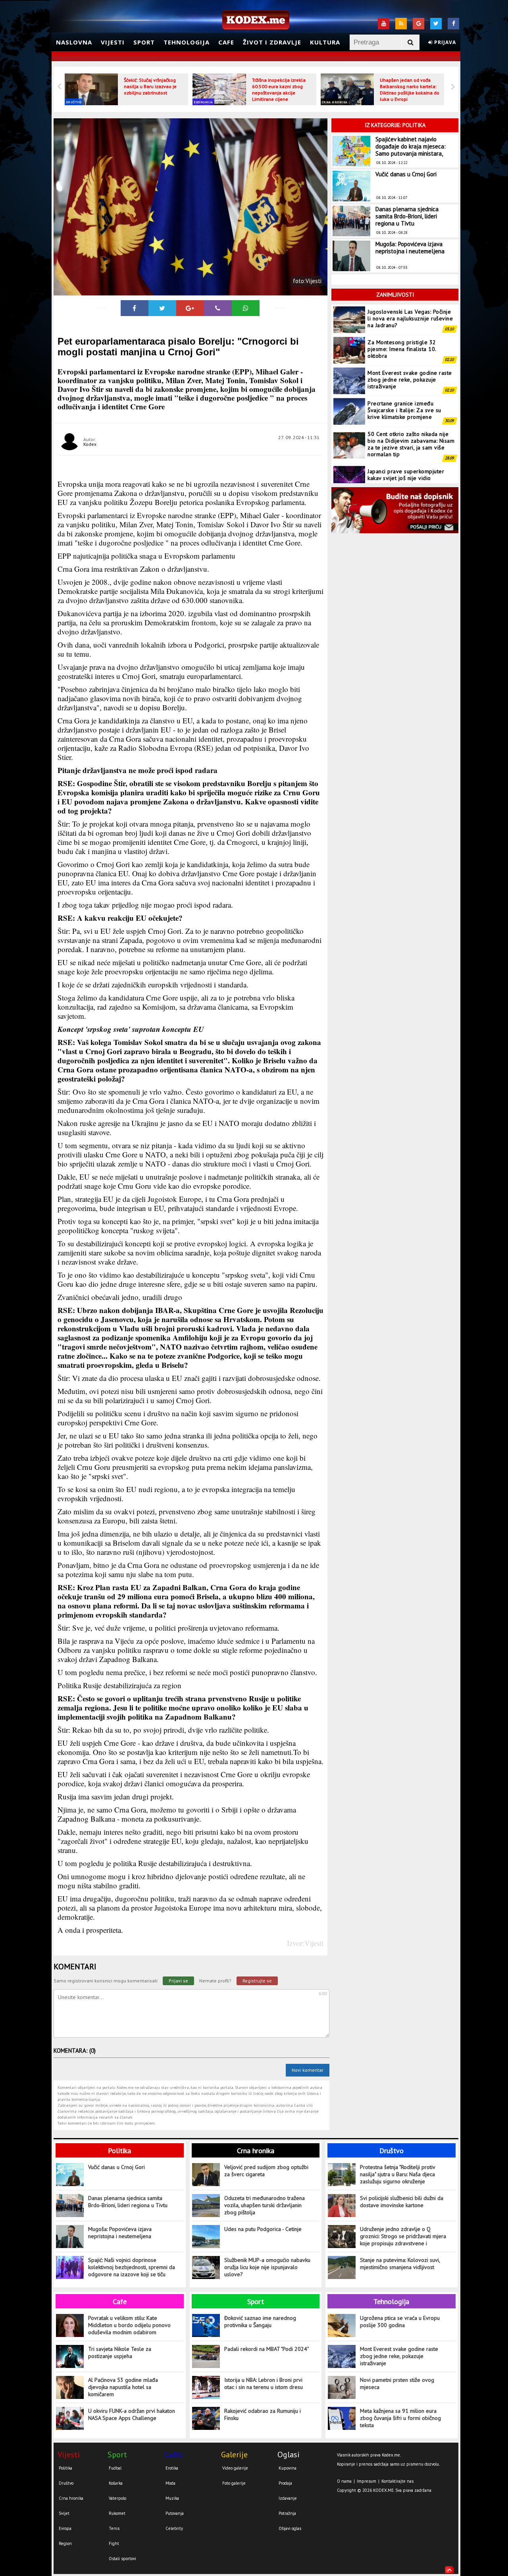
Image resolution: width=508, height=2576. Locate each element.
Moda (170, 2483)
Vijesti (113, 42)
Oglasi (289, 2455)
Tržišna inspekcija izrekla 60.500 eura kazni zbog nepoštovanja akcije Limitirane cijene (279, 90)
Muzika (172, 2498)
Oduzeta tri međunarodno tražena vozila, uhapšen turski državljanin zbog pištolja (265, 2205)
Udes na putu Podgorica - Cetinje (263, 2229)
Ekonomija (203, 102)
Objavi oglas (290, 2528)
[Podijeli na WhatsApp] (246, 308)
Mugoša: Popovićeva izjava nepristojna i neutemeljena (410, 248)
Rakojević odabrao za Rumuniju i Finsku (263, 2414)
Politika (119, 2151)
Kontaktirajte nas (397, 2481)
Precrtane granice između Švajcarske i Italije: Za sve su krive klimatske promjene (404, 384)
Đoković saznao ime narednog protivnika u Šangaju (260, 2321)
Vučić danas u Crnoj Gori (406, 174)
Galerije (234, 2455)
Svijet (64, 2513)
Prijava (444, 42)
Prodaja (285, 2483)
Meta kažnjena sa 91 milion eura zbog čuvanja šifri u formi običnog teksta (400, 2418)
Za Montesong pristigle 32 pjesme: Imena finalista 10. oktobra (402, 323)
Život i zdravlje (272, 42)
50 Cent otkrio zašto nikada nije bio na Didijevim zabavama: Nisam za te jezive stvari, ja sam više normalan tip (411, 418)
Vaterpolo (117, 2498)
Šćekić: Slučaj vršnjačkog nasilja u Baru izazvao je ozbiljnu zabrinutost (150, 86)
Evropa (65, 2528)
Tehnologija (187, 42)
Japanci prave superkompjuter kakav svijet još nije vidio (406, 448)
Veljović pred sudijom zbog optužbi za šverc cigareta (266, 2171)
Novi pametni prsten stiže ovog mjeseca (397, 2383)
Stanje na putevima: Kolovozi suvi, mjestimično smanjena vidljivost (400, 2264)
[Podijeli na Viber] (218, 308)
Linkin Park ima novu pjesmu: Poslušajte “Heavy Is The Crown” (409, 479)
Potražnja (287, 2513)
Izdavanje (288, 2498)
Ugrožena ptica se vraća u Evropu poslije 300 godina (400, 2321)
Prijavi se (178, 1981)
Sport (144, 42)
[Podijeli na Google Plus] (190, 308)
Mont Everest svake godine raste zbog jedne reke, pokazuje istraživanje (410, 353)
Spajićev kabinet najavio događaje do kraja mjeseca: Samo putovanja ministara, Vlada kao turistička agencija (413, 150)
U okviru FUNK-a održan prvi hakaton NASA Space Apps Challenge (132, 2414)
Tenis (114, 2528)
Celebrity (174, 2528)
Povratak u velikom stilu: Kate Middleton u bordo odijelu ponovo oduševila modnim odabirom (129, 2325)
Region (65, 2543)
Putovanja (175, 2513)
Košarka (116, 2483)
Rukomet (117, 2513)
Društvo (74, 102)
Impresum (367, 2481)
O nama (344, 2481)
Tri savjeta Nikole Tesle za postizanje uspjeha (120, 2352)
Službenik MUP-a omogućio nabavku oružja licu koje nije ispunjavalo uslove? (267, 2267)
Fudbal (115, 2468)
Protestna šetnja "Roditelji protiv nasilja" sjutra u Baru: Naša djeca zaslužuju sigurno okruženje (397, 2174)
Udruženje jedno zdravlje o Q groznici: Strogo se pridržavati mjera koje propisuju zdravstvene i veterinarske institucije (403, 2236)
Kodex (90, 444)
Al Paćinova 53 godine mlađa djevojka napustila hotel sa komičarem (123, 2387)
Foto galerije (234, 2483)
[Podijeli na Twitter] (162, 308)
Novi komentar (308, 2070)
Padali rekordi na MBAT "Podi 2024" (267, 2349)
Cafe (226, 42)
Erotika (172, 2468)
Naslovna (74, 42)
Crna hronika (335, 102)
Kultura (325, 42)
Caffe (174, 2455)
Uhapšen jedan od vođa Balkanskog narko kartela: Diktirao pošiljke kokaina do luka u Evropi (410, 90)
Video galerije (235, 2468)
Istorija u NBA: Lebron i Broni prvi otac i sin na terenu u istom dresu (264, 2383)
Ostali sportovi (122, 2559)
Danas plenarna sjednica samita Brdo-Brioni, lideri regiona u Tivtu (407, 216)
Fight (114, 2543)
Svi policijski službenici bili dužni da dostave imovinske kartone (402, 2202)
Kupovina (288, 2468)
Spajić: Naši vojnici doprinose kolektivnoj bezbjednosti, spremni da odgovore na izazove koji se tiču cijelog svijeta (132, 2267)
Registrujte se (257, 1981)
